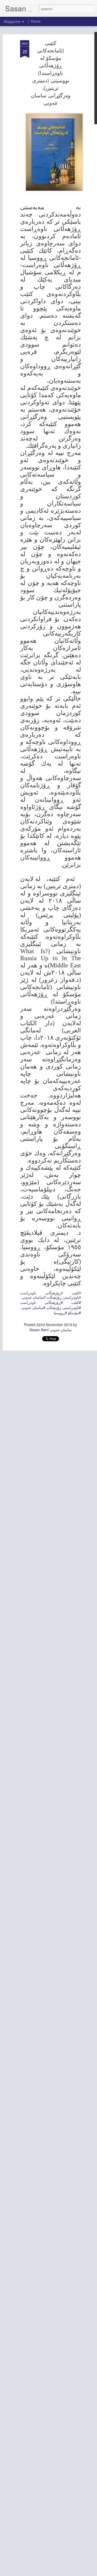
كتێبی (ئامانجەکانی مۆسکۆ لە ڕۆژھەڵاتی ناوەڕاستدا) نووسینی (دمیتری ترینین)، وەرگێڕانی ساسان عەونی (51, 73)
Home (36, 21)
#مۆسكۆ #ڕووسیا (67, 1313)
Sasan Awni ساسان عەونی (51, 1330)
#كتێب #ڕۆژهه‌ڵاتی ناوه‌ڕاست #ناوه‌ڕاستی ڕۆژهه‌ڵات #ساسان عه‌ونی (51, 1305)
